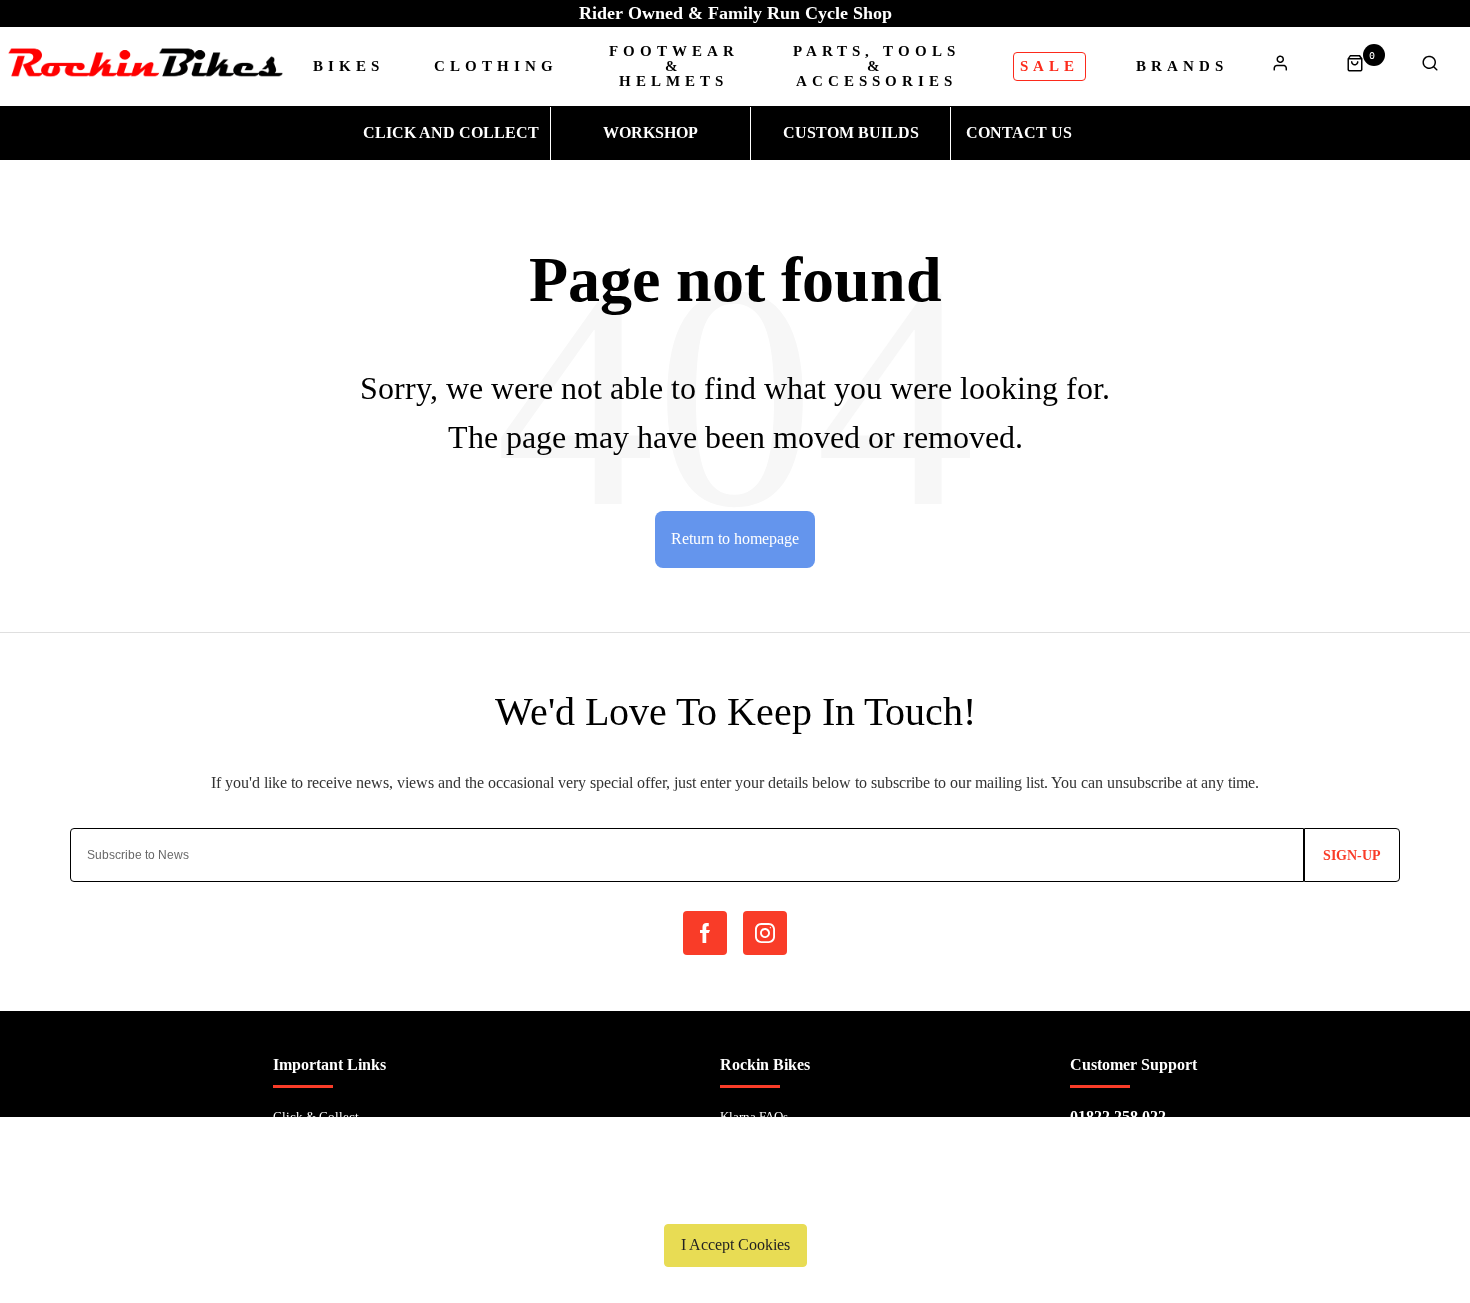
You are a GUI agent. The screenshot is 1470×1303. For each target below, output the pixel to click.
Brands (1182, 66)
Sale (1049, 66)
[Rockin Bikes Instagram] (765, 933)
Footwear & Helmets (674, 66)
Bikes (348, 66)
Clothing (496, 66)
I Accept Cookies (735, 1244)
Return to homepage (735, 538)
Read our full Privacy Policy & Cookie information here (735, 1198)
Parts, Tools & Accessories (876, 66)
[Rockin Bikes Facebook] (705, 933)
